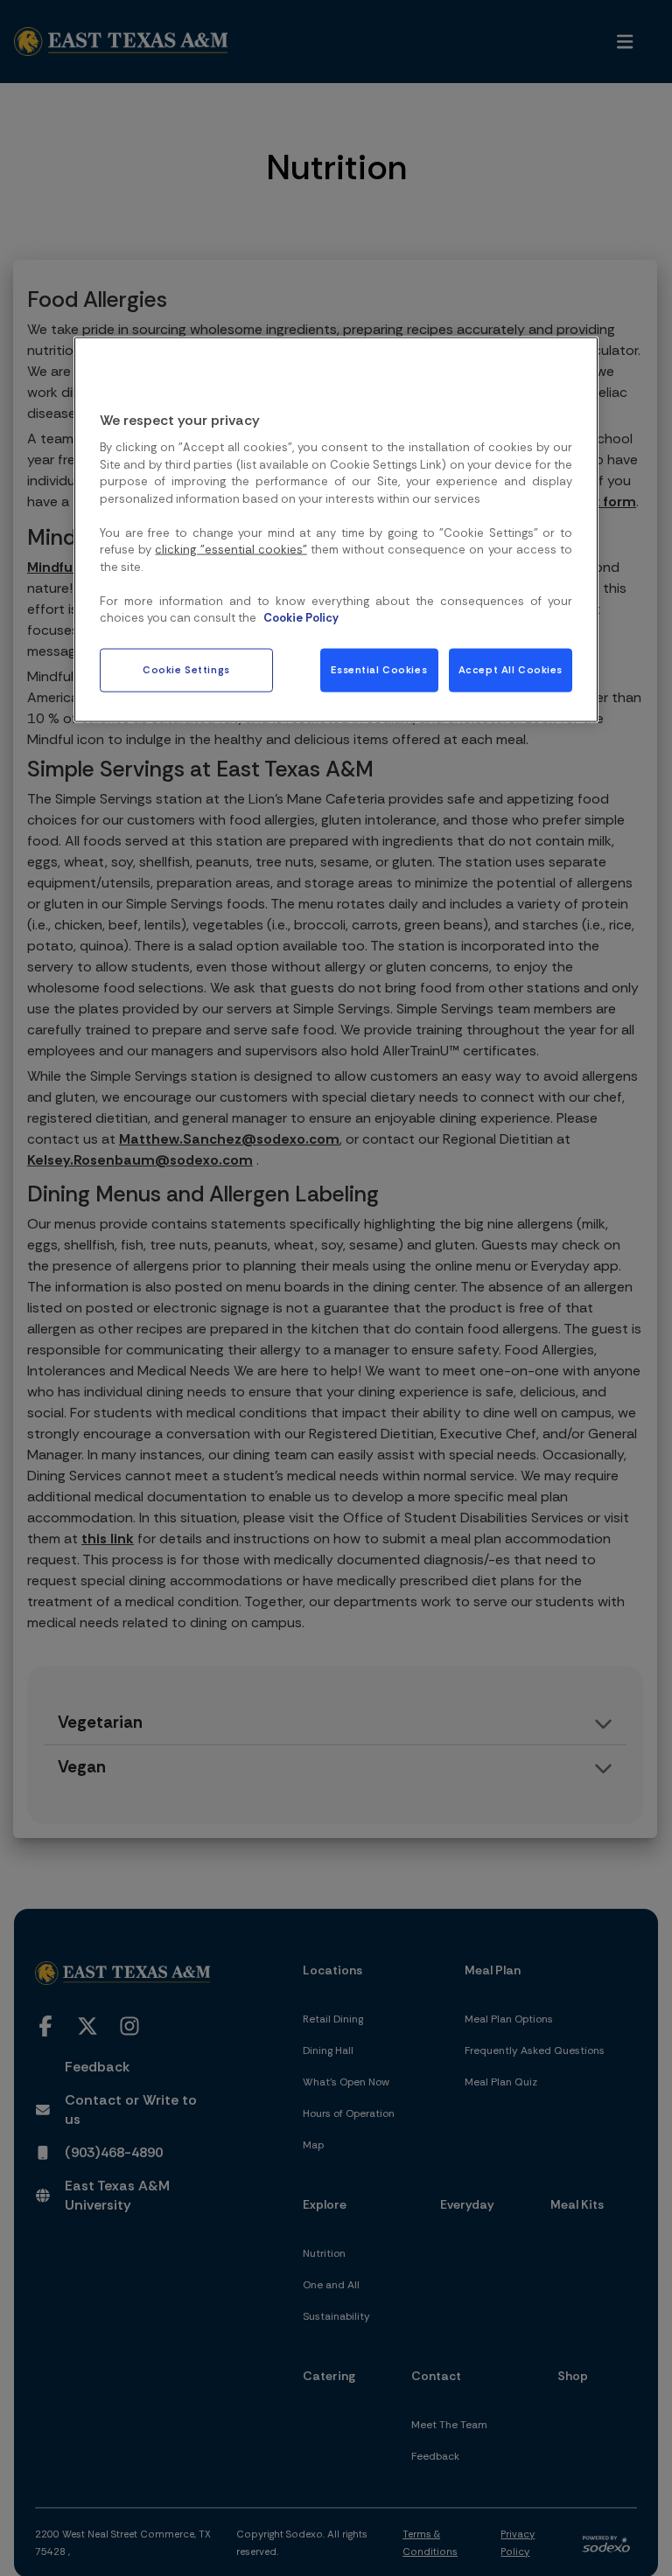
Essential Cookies (379, 669)
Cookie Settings (186, 669)
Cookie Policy (301, 618)
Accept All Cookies (511, 669)
